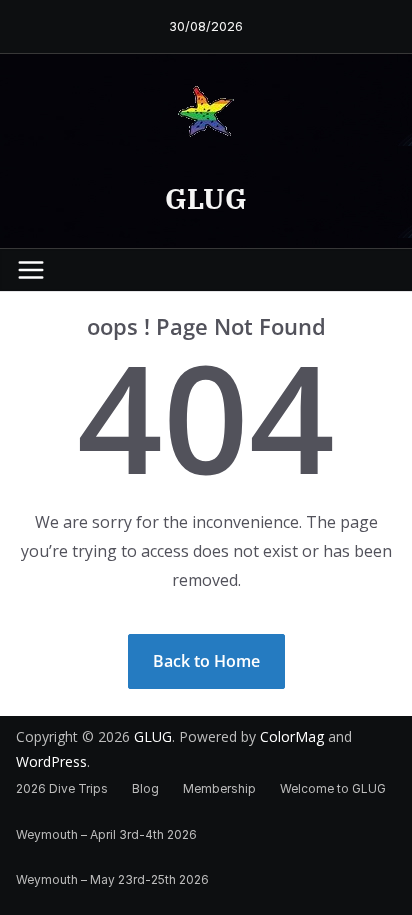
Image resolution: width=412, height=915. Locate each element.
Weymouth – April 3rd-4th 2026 (106, 834)
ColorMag (292, 736)
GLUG (206, 198)
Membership (219, 788)
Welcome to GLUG (333, 788)
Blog (145, 788)
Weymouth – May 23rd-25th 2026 (112, 879)
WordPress (51, 761)
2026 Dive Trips (62, 788)
